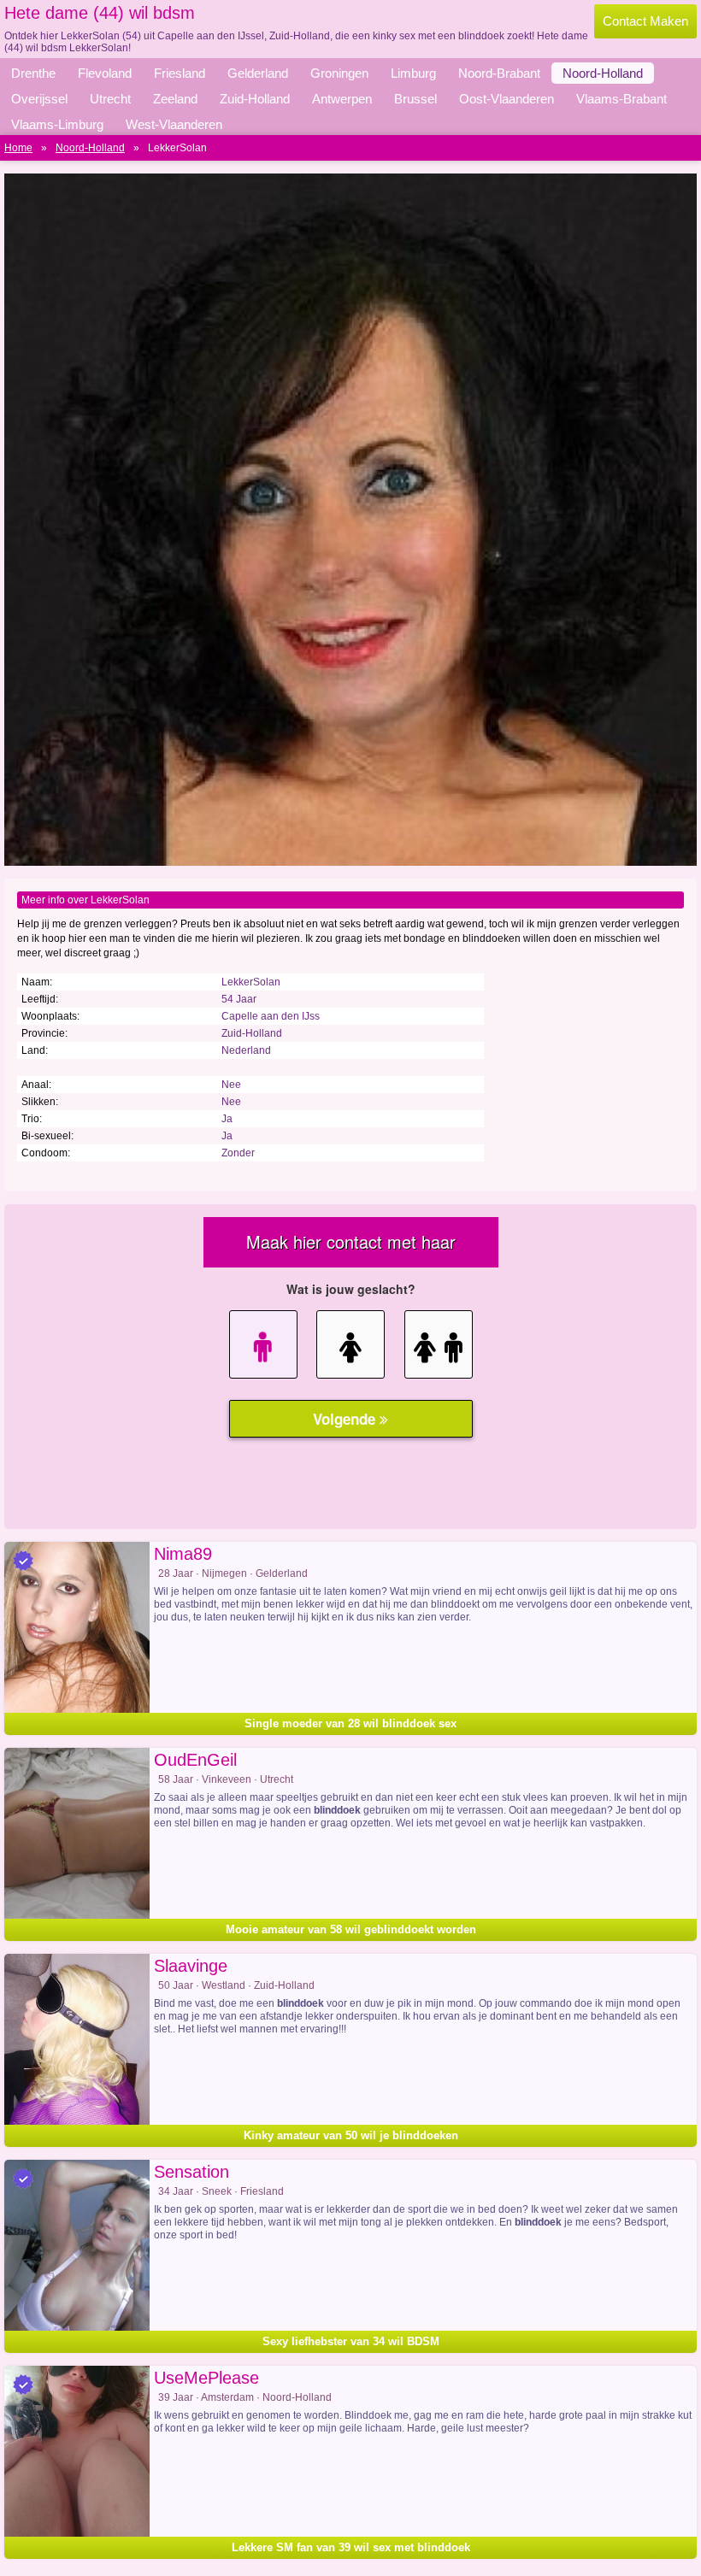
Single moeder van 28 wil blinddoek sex (350, 1723)
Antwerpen (342, 99)
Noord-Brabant (499, 73)
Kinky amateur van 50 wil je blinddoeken (351, 2135)
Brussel (415, 99)
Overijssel (39, 99)
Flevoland (105, 73)
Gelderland (258, 73)
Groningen (339, 73)
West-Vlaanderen (174, 124)
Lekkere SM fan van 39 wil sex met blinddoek (351, 2547)
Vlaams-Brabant (621, 99)
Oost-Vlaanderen (507, 99)
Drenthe (33, 73)
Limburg (413, 73)
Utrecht (110, 99)
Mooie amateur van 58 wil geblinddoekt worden (351, 1929)
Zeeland (175, 99)
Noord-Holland (603, 73)
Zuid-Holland (255, 99)
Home (18, 148)
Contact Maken (645, 21)
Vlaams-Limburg (57, 124)
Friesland (180, 73)
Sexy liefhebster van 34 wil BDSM (351, 2341)
